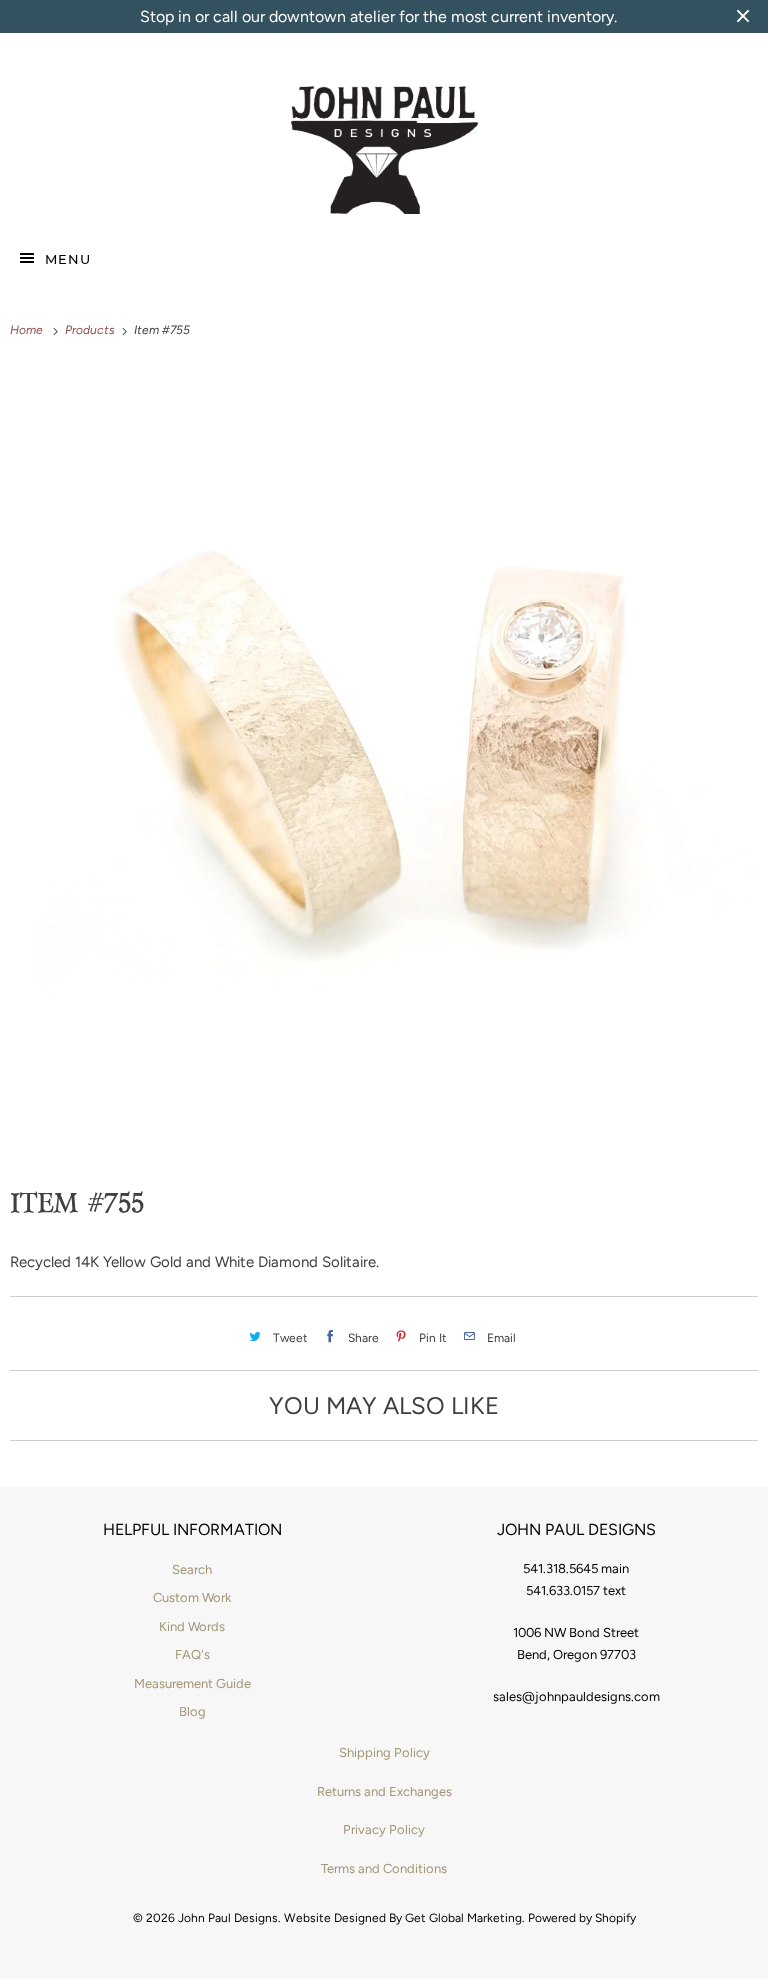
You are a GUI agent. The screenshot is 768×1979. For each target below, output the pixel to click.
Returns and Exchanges (384, 1791)
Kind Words (192, 1626)
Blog (192, 1711)
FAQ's (192, 1654)
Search (192, 1569)
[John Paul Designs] (384, 150)
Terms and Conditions (384, 1868)
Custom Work (192, 1597)
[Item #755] (384, 737)
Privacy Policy (384, 1829)
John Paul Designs (228, 1918)
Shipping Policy (384, 1752)
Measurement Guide (192, 1683)
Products (91, 330)
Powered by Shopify (582, 1918)
